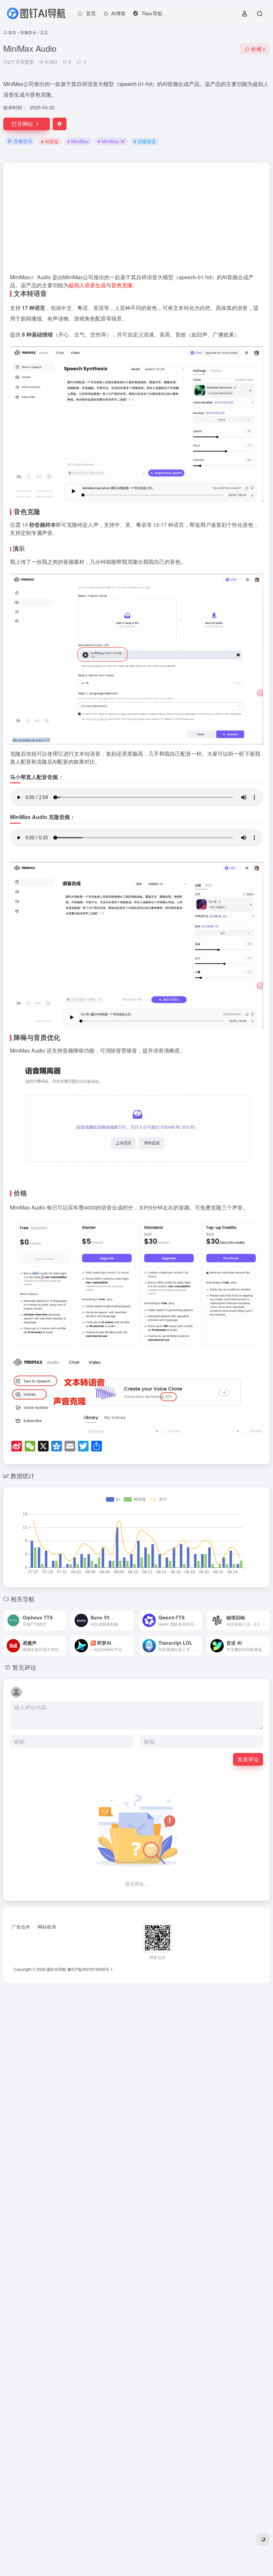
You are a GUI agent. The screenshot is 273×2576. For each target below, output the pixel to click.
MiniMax (20, 277)
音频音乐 (28, 32)
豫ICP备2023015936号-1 (90, 1969)
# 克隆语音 (145, 141)
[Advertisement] (136, 221)
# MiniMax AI (111, 141)
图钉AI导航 (56, 1969)
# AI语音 (50, 141)
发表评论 (248, 1759)
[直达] (62, 1620)
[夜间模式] (263, 2539)
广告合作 (21, 1927)
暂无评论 (24, 1667)
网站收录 (47, 1927)
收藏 (258, 49)
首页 (12, 32)
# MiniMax (78, 141)
